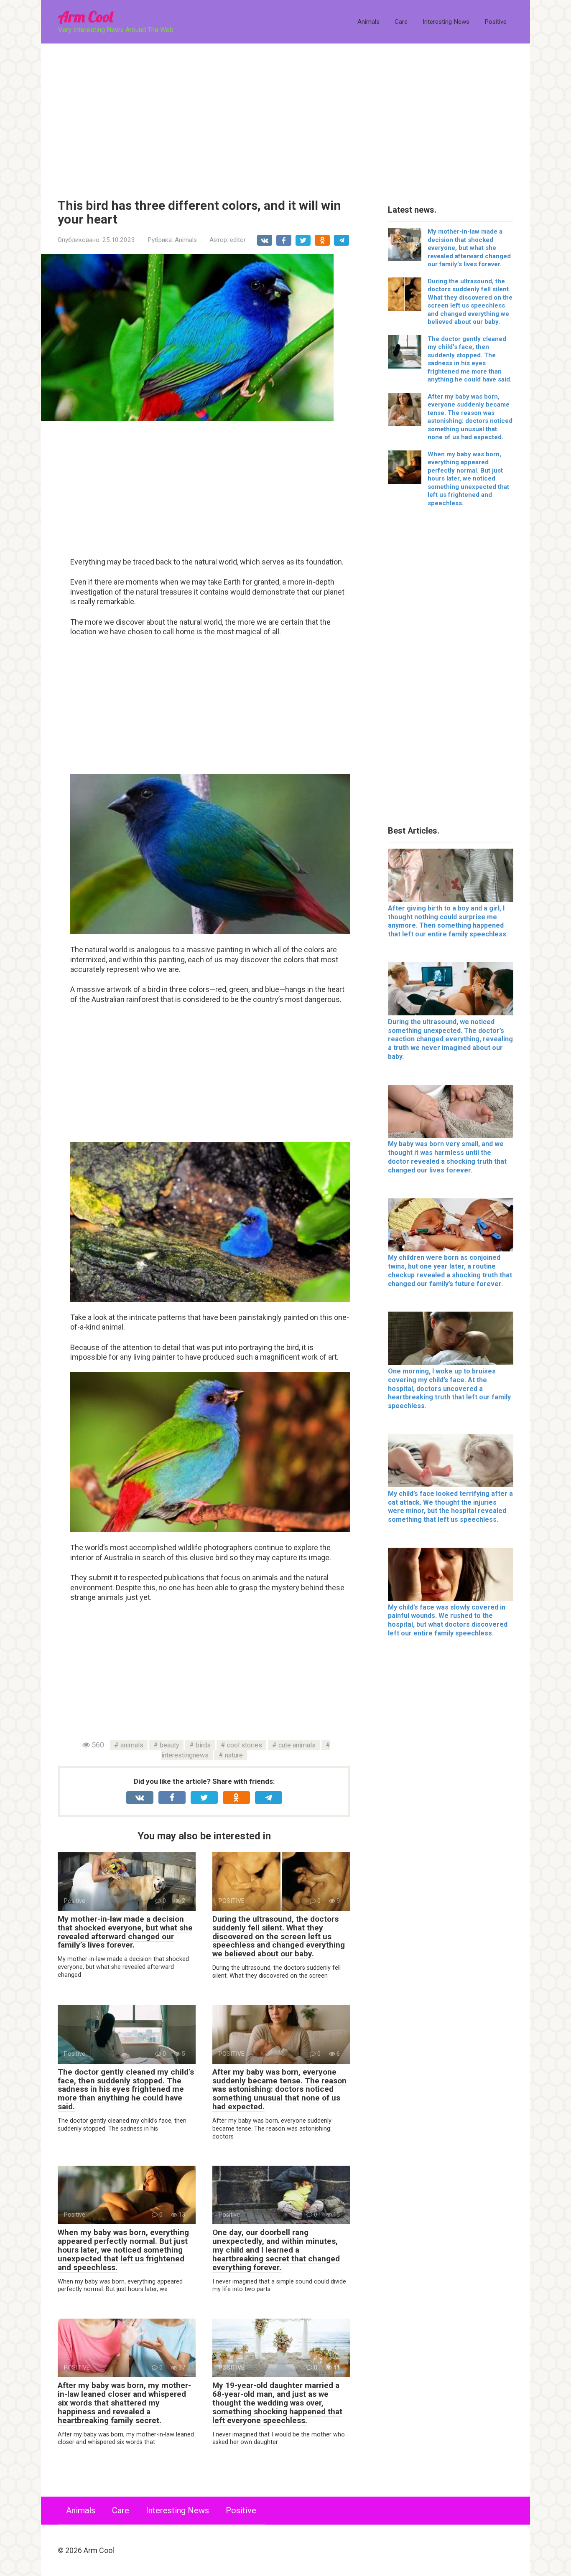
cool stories (245, 1745)
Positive (496, 22)
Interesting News (446, 22)
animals (132, 1745)
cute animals (297, 1745)
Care (401, 22)
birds (203, 1745)
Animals (368, 22)
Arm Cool (85, 17)
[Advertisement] (285, 115)
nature (234, 1755)
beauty (170, 1745)
